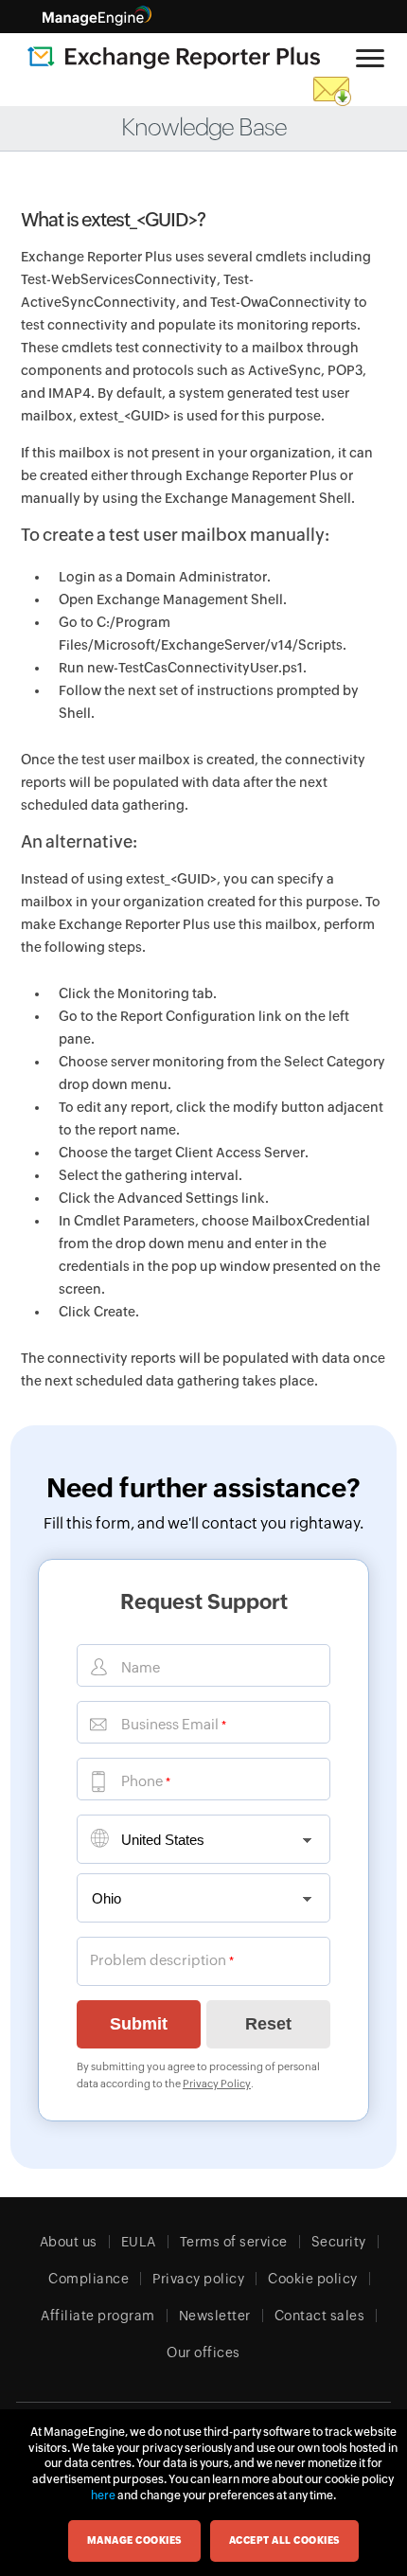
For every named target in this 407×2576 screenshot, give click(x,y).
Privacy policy (198, 2279)
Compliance (88, 2279)
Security (339, 2242)
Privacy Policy (217, 2084)
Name (141, 1667)
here (103, 2495)
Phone (142, 1781)
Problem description (158, 1960)
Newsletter (215, 2316)
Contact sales (320, 2316)
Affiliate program (98, 2316)
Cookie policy (313, 2279)
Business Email (170, 1724)
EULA (139, 2242)
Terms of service (234, 2242)
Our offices (203, 2352)
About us (69, 2242)
